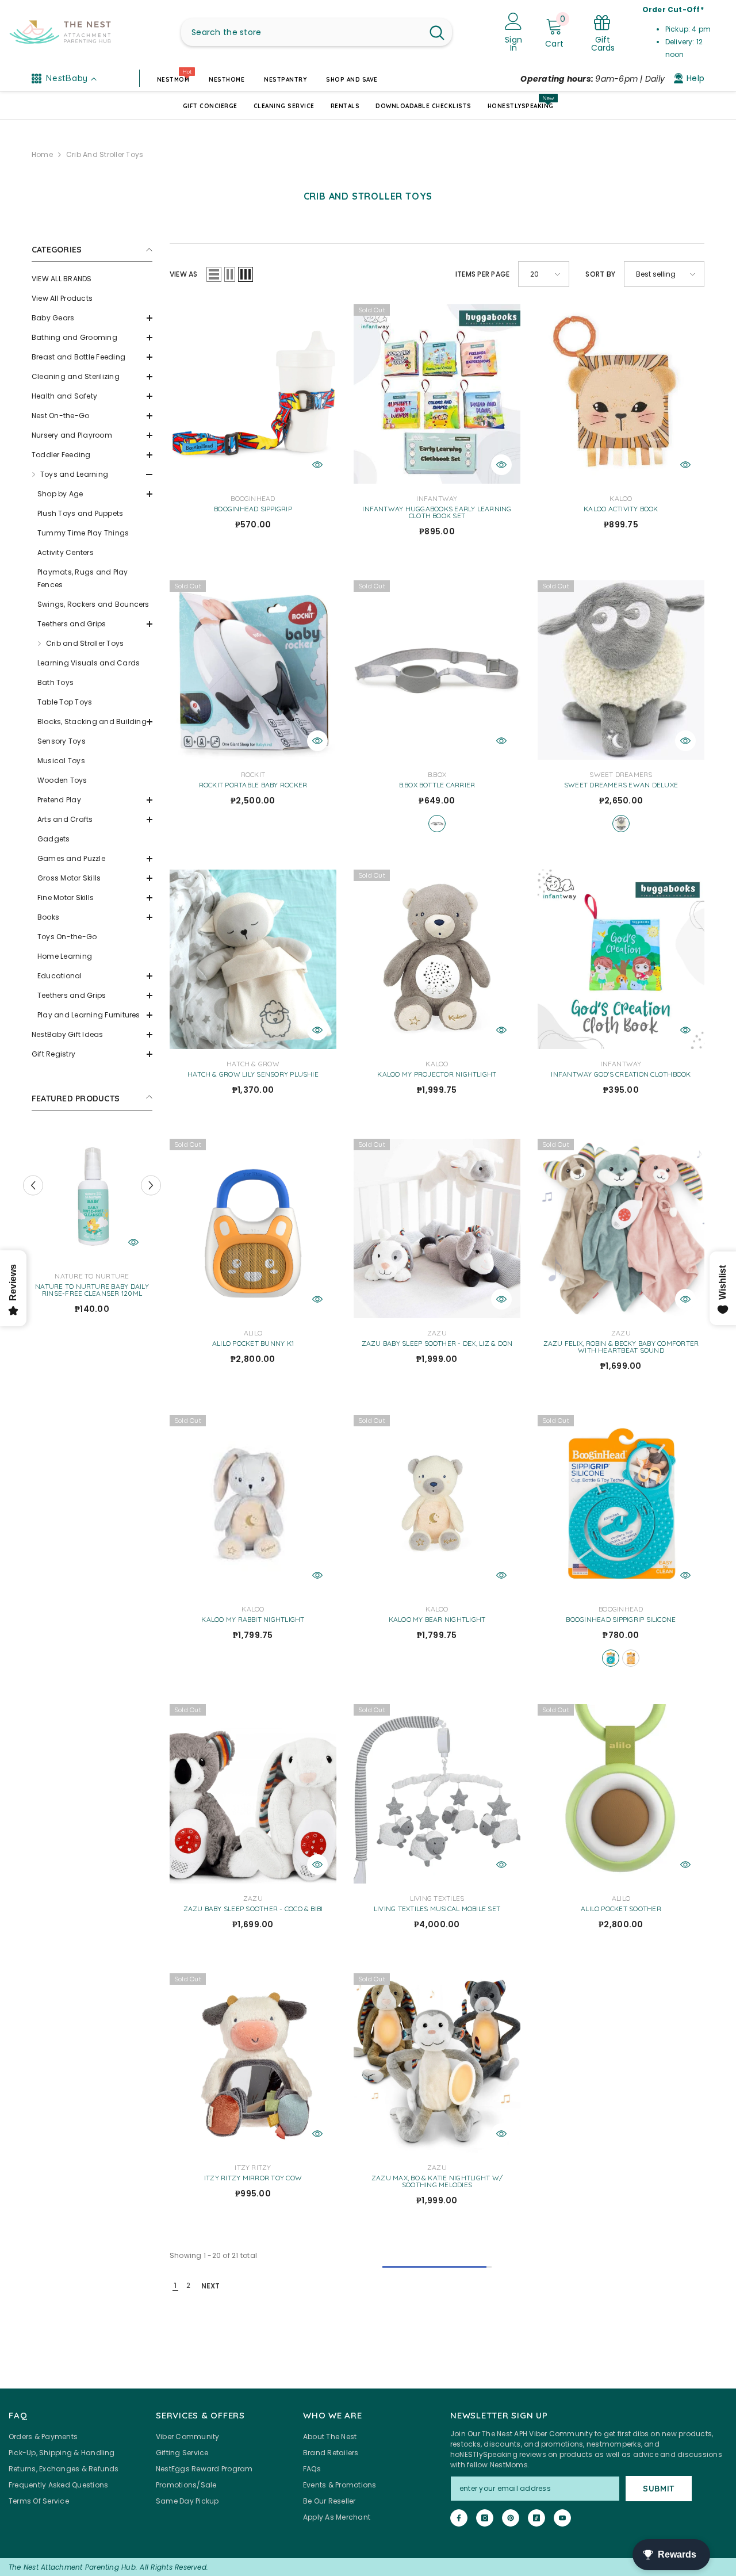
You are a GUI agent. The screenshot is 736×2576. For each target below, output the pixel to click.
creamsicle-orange (631, 1658)
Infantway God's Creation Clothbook (621, 1074)
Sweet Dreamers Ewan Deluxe (621, 785)
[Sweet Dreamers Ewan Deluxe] (621, 670)
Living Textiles (437, 1898)
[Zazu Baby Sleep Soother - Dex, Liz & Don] (437, 1228)
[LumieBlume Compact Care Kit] (92, 1195)
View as (184, 274)
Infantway (437, 498)
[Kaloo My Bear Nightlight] (437, 1505)
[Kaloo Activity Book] (621, 394)
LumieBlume (92, 1276)
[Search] (317, 32)
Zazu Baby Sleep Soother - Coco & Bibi (253, 1909)
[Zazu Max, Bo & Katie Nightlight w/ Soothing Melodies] (437, 2063)
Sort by (600, 274)
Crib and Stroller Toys (105, 154)
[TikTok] (536, 2518)
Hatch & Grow (253, 1064)
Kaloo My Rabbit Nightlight (253, 1620)
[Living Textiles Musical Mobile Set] (437, 1794)
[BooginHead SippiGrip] (253, 394)
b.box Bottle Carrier (437, 785)
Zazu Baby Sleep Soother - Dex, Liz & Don (437, 1343)
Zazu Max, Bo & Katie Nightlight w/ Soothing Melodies (437, 2181)
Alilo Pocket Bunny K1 (253, 1343)
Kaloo (621, 498)
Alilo (253, 1333)
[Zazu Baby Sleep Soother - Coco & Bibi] (253, 1794)
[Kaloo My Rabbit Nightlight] (253, 1505)
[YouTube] (562, 2518)
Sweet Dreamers (621, 774)
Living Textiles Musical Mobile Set (437, 1909)
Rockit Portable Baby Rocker (253, 785)
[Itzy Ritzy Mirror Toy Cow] (253, 2063)
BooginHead (253, 498)
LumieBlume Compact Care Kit (92, 1287)
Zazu (437, 1333)
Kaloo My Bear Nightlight (437, 1620)
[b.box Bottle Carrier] (437, 670)
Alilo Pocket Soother (621, 1909)
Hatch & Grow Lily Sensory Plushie (253, 1074)
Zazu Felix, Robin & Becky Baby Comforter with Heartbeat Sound (621, 1347)
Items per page (482, 274)
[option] (92, 1222)
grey (621, 824)
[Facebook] (459, 2518)
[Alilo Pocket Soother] (621, 1794)
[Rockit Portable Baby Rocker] (253, 670)
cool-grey (437, 824)
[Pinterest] (511, 2518)
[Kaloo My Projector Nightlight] (437, 959)
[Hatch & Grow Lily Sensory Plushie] (253, 959)
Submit (659, 2489)
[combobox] (302, 32)
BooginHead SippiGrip (253, 509)
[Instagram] (485, 2518)
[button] (92, 318)
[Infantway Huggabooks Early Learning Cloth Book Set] (437, 394)
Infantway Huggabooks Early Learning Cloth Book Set (437, 512)
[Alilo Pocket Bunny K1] (253, 1228)
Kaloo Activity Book (621, 509)
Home (42, 154)
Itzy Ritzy (253, 2167)
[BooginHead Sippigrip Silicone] (621, 1505)
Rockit (253, 774)
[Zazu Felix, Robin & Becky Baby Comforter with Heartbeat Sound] (621, 1228)
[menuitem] (92, 279)
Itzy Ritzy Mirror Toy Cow (253, 2178)
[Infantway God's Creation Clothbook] (621, 959)
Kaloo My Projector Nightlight (437, 1074)
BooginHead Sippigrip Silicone (621, 1620)
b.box (437, 774)
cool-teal (611, 1658)
